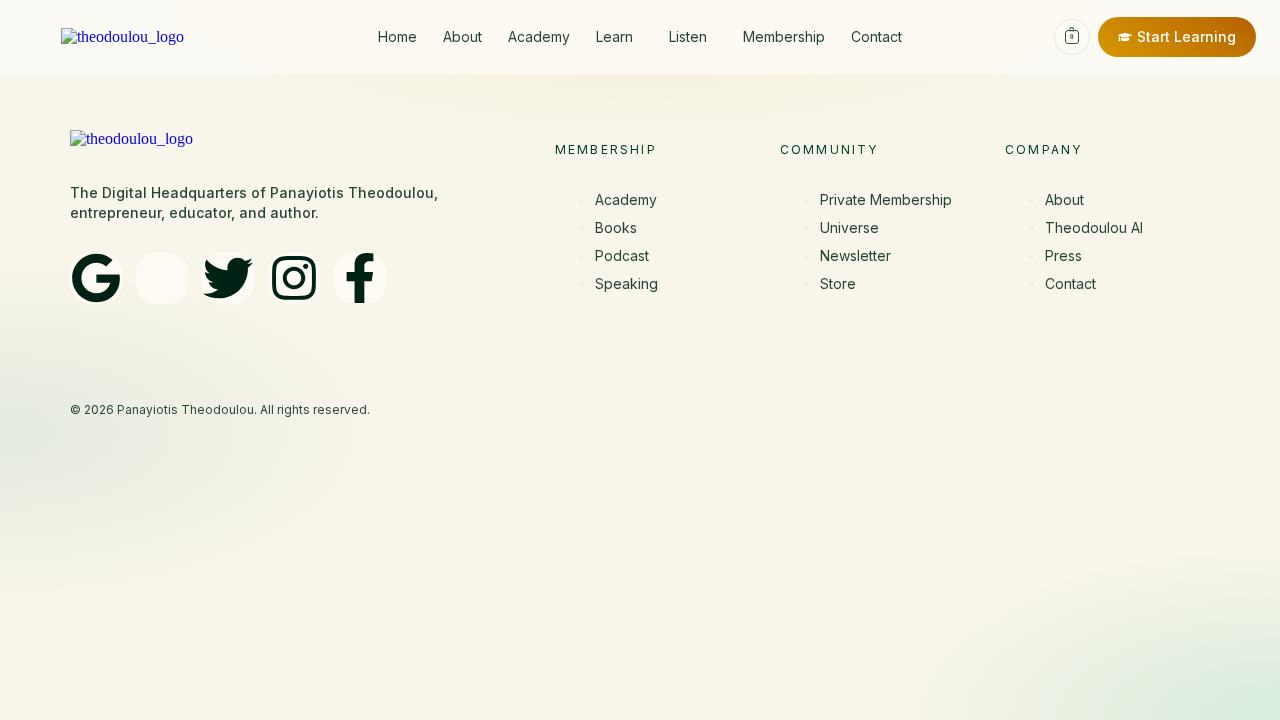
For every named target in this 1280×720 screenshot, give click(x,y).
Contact (876, 36)
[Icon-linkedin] (162, 278)
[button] (619, 37)
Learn (614, 36)
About (462, 36)
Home (397, 36)
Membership (784, 36)
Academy (539, 36)
